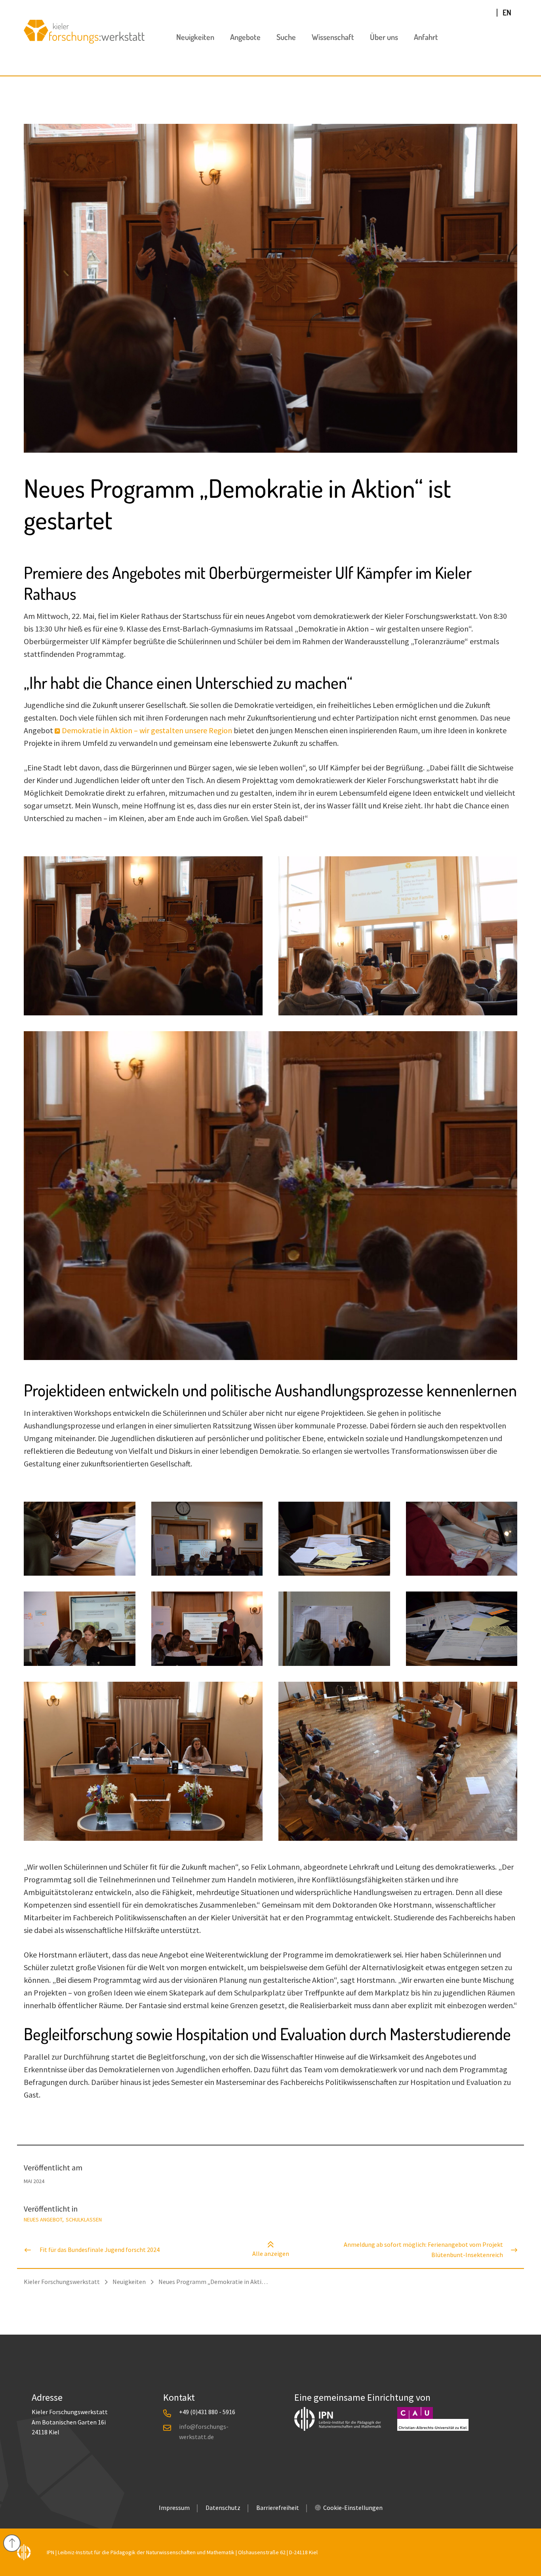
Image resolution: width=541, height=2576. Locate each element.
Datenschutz (223, 2508)
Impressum (174, 2508)
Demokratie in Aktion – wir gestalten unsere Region (147, 730)
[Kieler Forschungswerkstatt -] (84, 41)
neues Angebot (43, 2219)
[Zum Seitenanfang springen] (12, 2542)
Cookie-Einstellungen (353, 2508)
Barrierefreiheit (278, 2508)
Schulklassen (84, 2219)
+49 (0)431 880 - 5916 (207, 2412)
